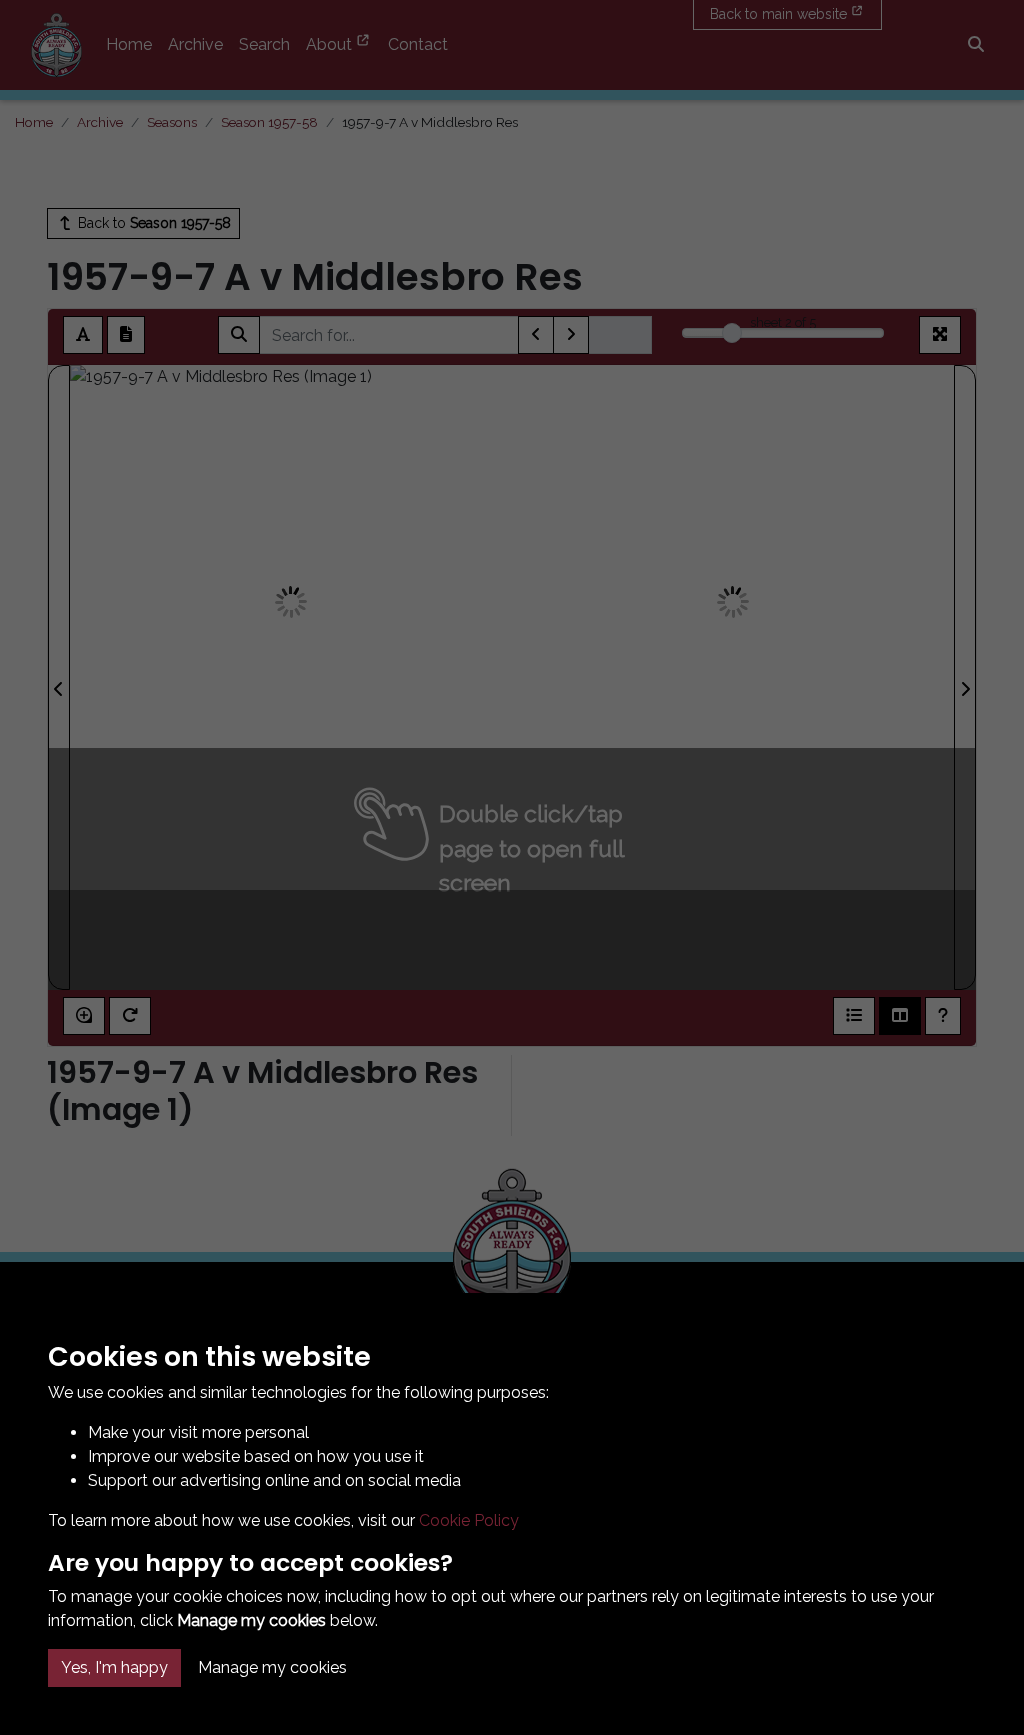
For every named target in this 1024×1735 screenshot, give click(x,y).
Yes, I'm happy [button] (114, 1667)
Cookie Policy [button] (469, 1520)
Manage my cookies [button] (272, 1667)
